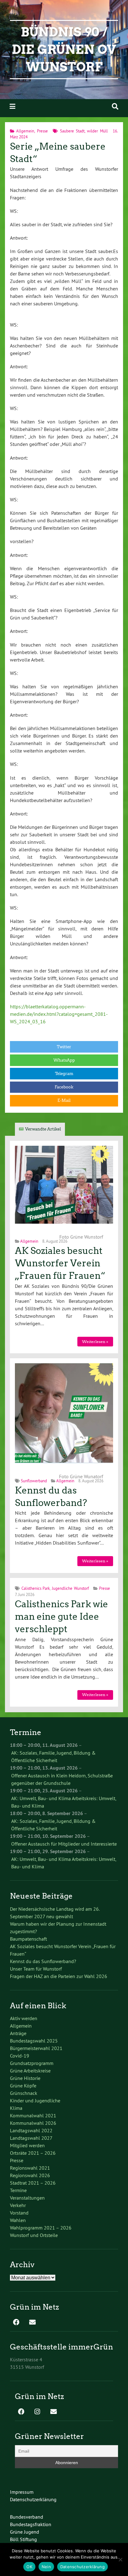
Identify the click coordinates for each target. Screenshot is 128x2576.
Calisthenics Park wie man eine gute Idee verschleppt (62, 1617)
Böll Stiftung (23, 2539)
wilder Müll (97, 131)
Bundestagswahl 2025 (34, 2041)
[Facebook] (16, 2323)
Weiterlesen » (95, 1342)
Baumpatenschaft (28, 1939)
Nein (46, 2567)
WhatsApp (64, 1060)
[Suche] (115, 106)
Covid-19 (20, 2056)
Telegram (64, 1074)
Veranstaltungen (27, 2198)
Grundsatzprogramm (32, 2063)
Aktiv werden (24, 2018)
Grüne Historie (25, 2078)
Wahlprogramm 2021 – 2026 (41, 2228)
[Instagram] (37, 2412)
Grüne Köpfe (23, 2086)
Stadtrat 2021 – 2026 (33, 2183)
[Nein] (120, 2559)
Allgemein (25, 131)
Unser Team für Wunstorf (36, 1969)
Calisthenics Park (36, 1588)
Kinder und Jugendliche (35, 2100)
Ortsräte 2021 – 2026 (33, 2153)
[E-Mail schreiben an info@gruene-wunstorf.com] (32, 2323)
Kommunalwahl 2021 (33, 2115)
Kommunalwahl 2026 (33, 2123)
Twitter (64, 1047)
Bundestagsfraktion (31, 2524)
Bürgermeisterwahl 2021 (36, 2048)
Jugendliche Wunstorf (70, 1588)
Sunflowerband (34, 1481)
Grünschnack (24, 2093)
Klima (16, 2108)
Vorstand (19, 2213)
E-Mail (64, 1100)
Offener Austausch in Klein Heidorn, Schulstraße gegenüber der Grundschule (62, 1779)
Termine (18, 2190)
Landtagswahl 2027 (31, 2138)
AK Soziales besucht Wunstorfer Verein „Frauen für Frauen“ (60, 1263)
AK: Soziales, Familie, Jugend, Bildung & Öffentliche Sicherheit (53, 1756)
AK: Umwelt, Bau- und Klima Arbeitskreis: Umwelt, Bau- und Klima (64, 1802)
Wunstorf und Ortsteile (34, 2235)
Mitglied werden (27, 2145)
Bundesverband (27, 2517)
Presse (42, 131)
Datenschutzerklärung (33, 2499)
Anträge (18, 2033)
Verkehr (18, 2205)
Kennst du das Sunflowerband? (43, 1961)
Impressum (22, 2492)
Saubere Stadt (72, 131)
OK (29, 2567)
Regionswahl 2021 (30, 2168)
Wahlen (18, 2220)
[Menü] (12, 106)
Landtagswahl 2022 (31, 2130)
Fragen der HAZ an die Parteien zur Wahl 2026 (59, 1976)
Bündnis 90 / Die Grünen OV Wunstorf (64, 50)
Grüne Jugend (25, 2532)
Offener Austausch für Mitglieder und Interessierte (64, 1844)
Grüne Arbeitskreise (30, 2071)
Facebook (64, 1087)
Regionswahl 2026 (30, 2175)
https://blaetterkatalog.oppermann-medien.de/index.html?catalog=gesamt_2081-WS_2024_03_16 (59, 1014)
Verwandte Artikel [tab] (43, 1129)
